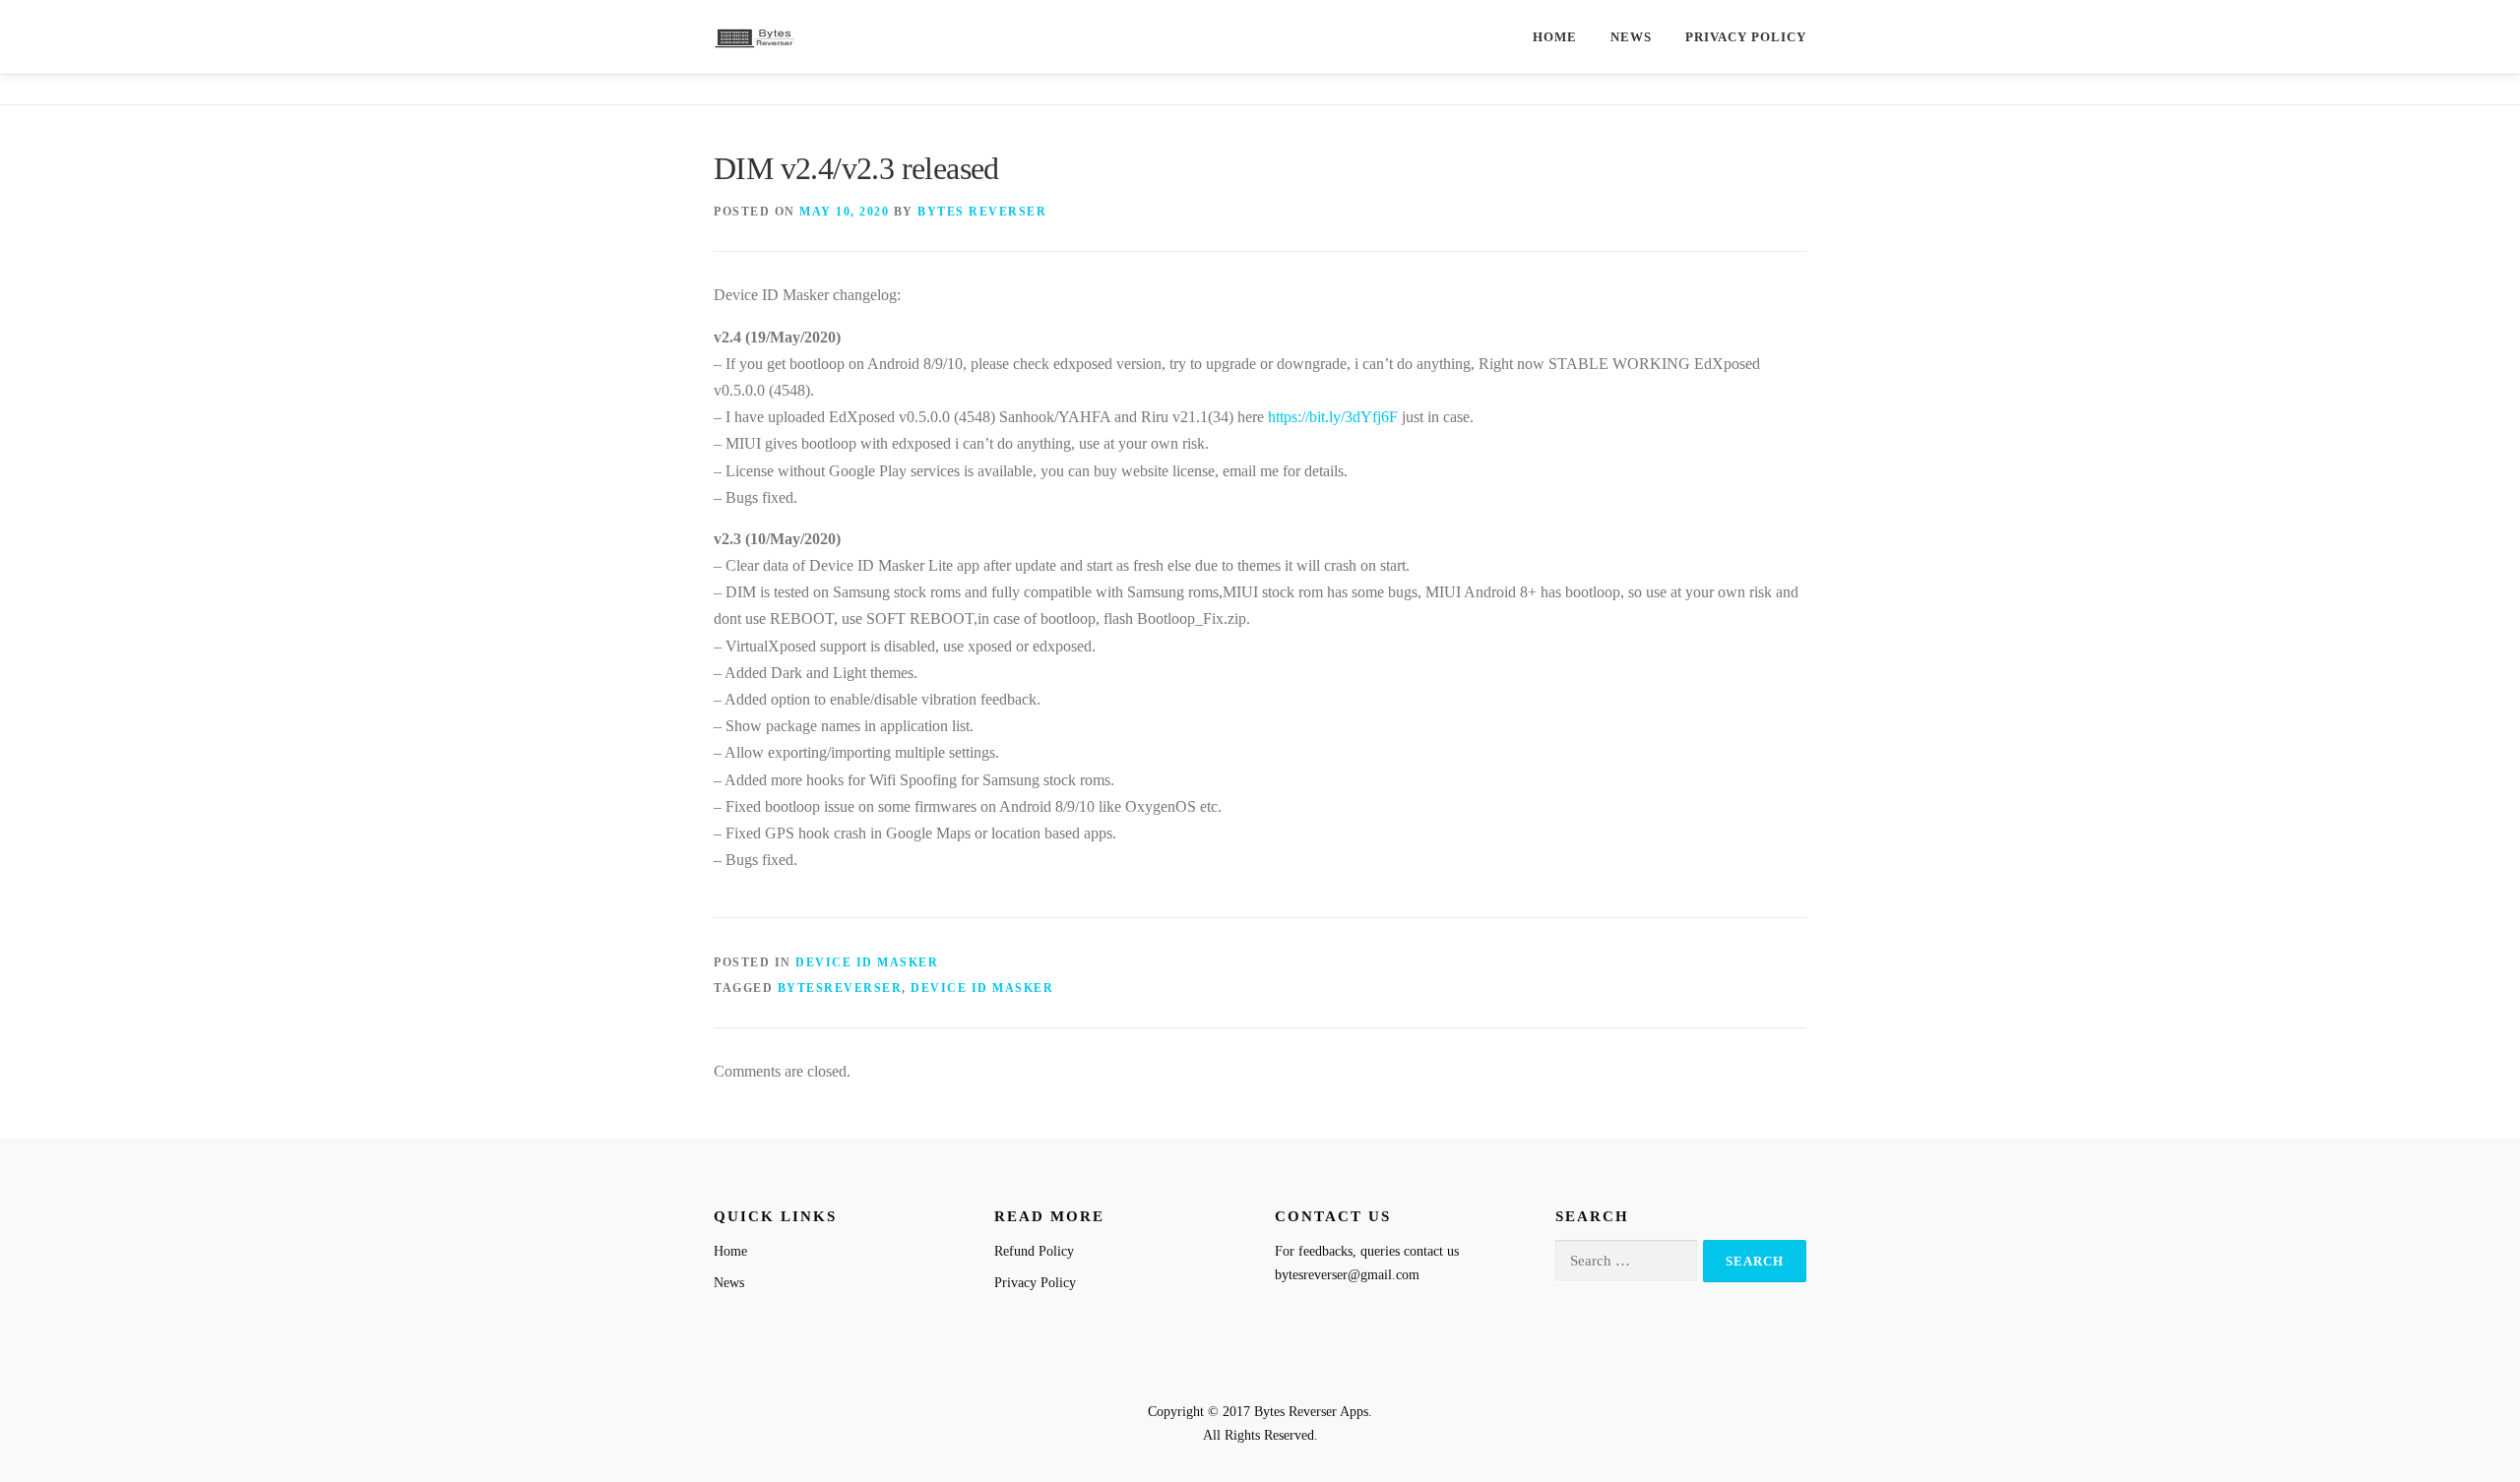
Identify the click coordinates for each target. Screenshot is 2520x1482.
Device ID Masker (867, 962)
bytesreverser (840, 988)
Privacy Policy (1746, 37)
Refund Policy (1034, 1251)
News (1631, 37)
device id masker (982, 988)
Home (1555, 37)
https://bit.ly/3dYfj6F (1333, 417)
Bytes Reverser (982, 212)
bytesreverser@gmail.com (1347, 1275)
